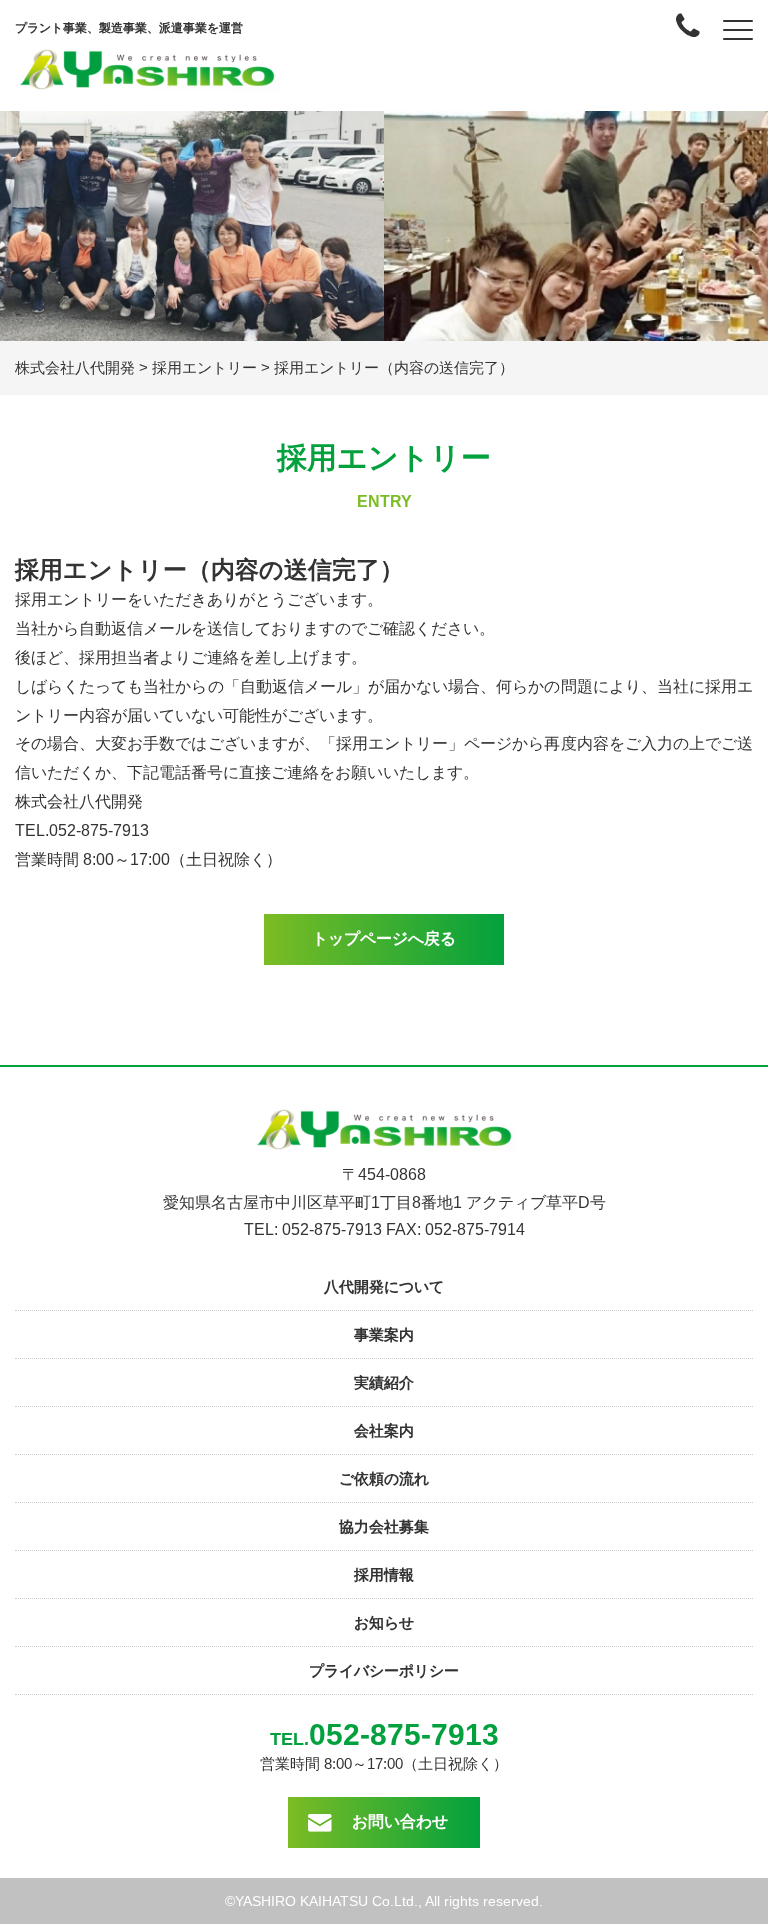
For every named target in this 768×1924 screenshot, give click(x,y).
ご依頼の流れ (384, 1478)
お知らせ (384, 1622)
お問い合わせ (400, 1821)
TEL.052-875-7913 (82, 830)
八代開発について (384, 1286)
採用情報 (384, 1574)
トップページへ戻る (384, 938)
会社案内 (384, 1430)
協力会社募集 (384, 1526)
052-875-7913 (404, 1734)
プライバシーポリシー (384, 1670)
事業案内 (384, 1334)
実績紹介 (384, 1382)
